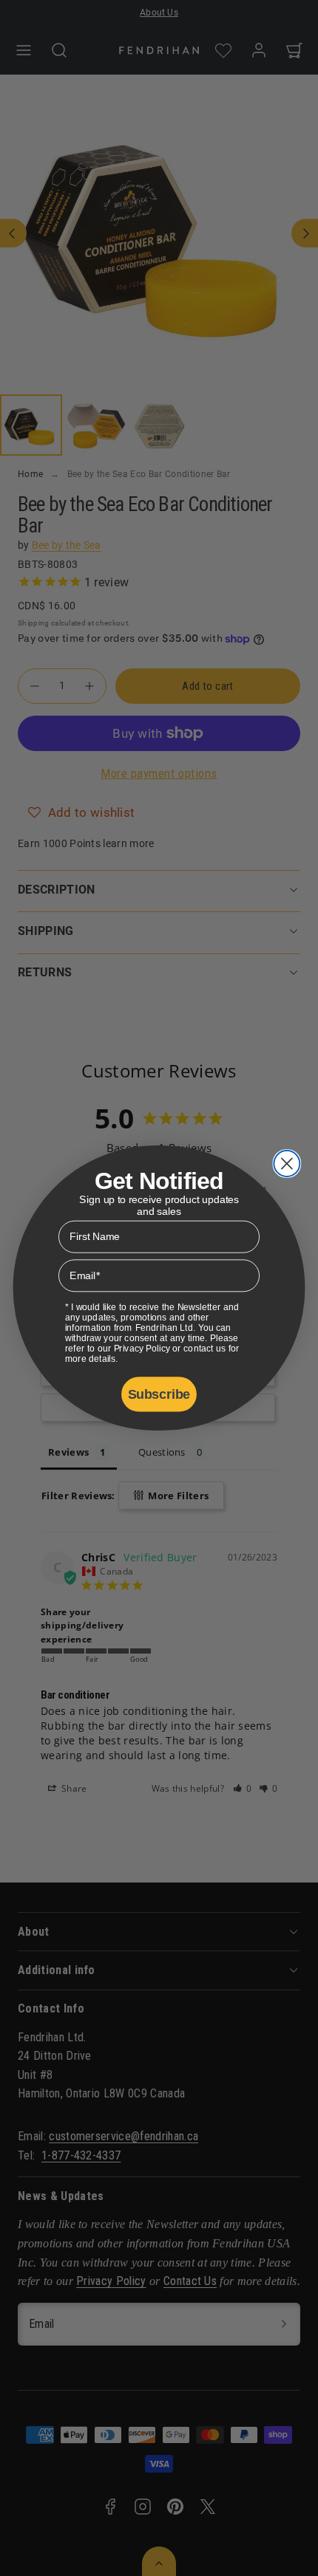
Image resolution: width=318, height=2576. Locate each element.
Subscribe (159, 1394)
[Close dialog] (287, 1164)
